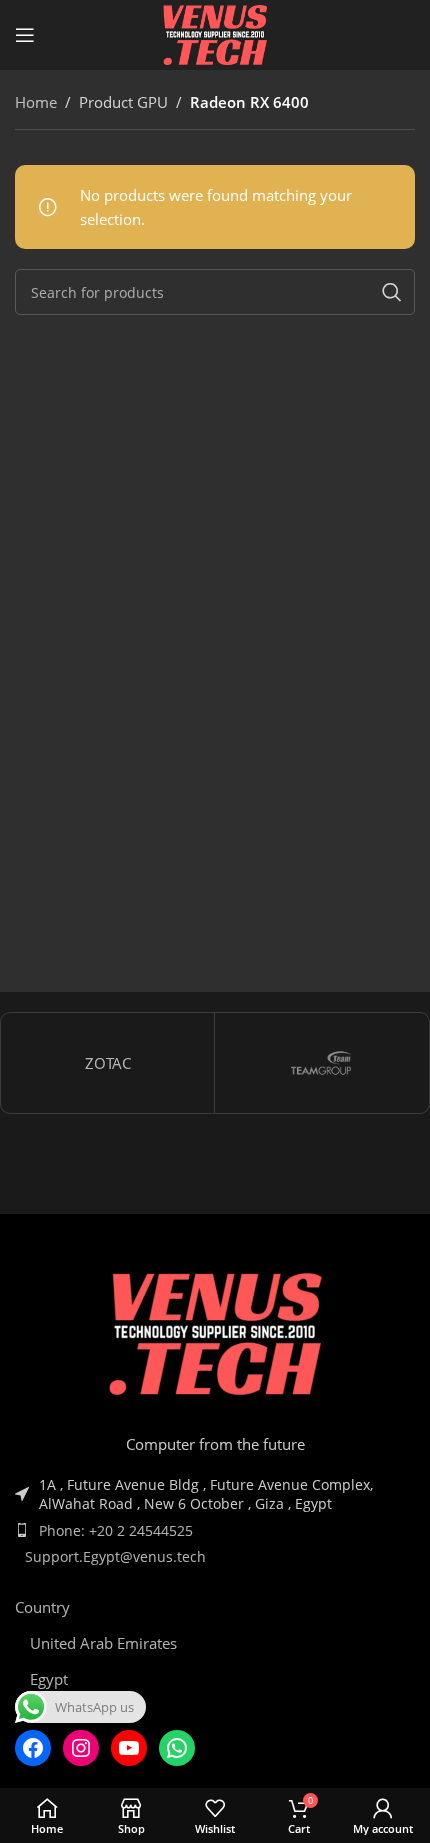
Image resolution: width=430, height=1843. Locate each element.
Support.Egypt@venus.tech (115, 1556)
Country (42, 1607)
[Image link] (215, 1337)
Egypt (49, 1679)
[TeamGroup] (321, 1063)
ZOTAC (108, 1063)
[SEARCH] (392, 292)
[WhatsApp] (177, 1748)
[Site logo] (215, 33)
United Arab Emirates (103, 1643)
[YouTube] (129, 1748)
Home (36, 102)
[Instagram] (81, 1748)
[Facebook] (33, 1748)
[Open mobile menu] (25, 35)
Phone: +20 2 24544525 (116, 1530)
